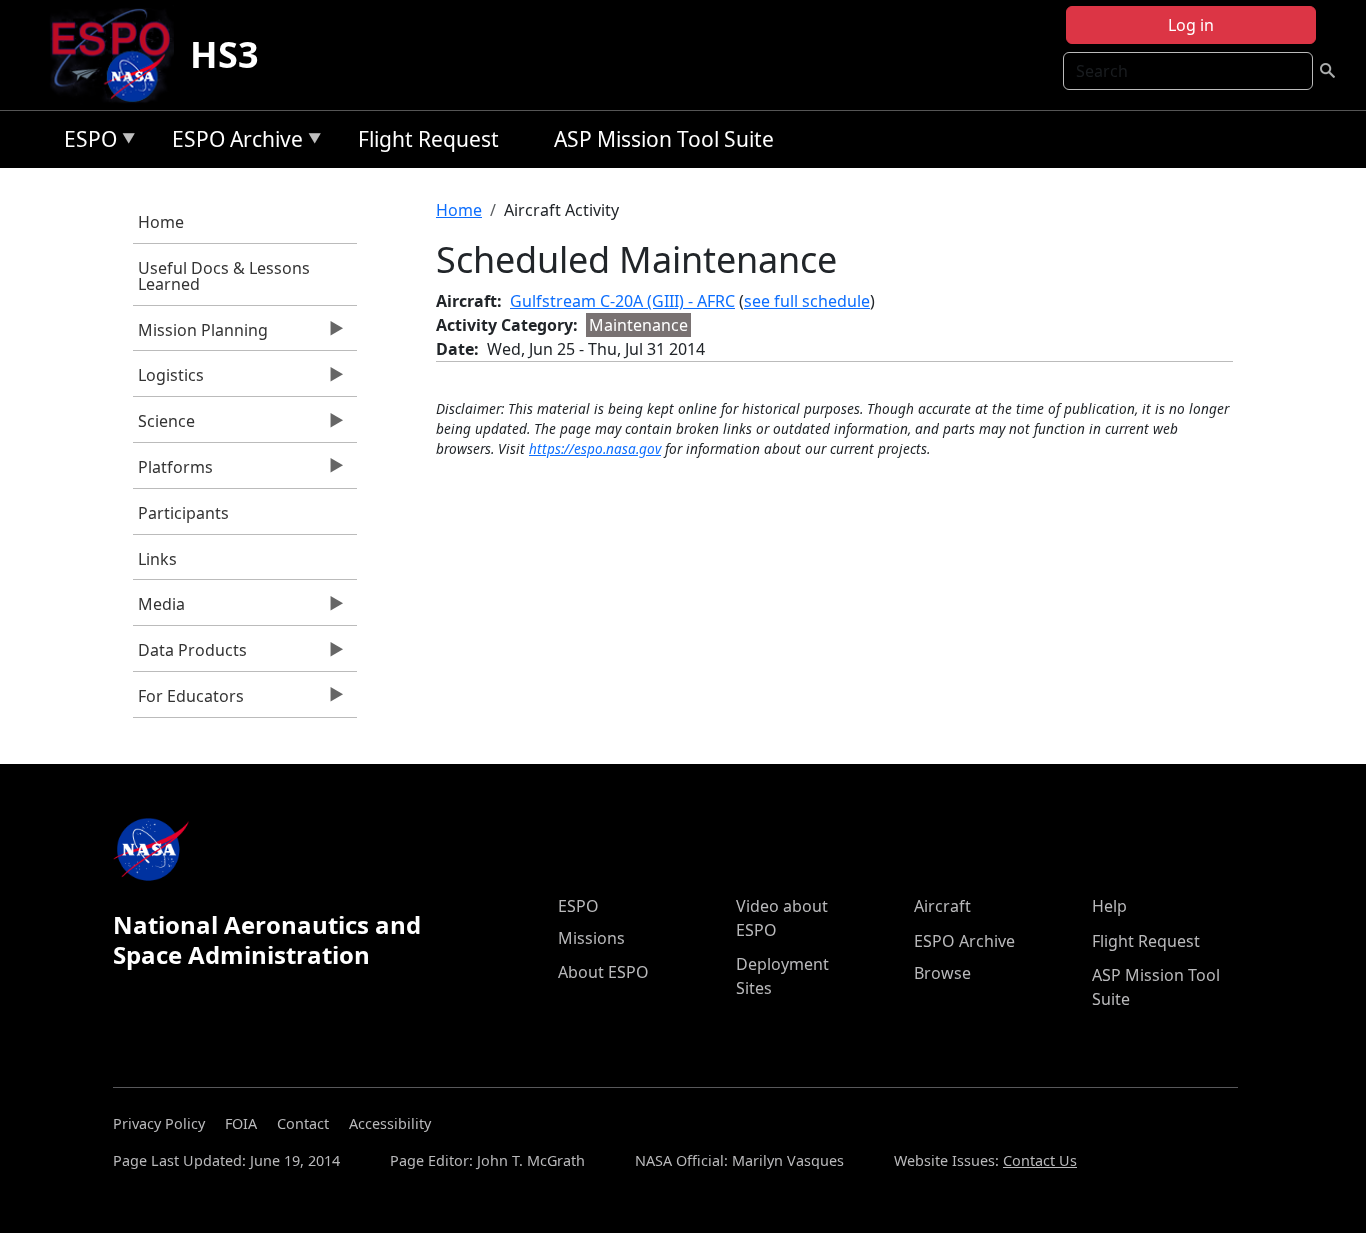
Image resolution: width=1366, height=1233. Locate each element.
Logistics (168, 380)
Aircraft (942, 906)
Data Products (190, 655)
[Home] (118, 55)
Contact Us (1040, 1160)
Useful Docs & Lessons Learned (224, 276)
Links (157, 559)
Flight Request (428, 139)
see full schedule (807, 301)
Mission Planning (200, 335)
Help (1109, 906)
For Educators (188, 701)
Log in (1191, 25)
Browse (942, 973)
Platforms (173, 472)
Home (161, 222)
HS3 (224, 54)
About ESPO (603, 972)
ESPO (85, 142)
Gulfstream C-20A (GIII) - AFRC (622, 301)
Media (159, 609)
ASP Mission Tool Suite (664, 139)
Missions (591, 938)
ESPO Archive (232, 142)
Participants (183, 513)
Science (164, 426)
